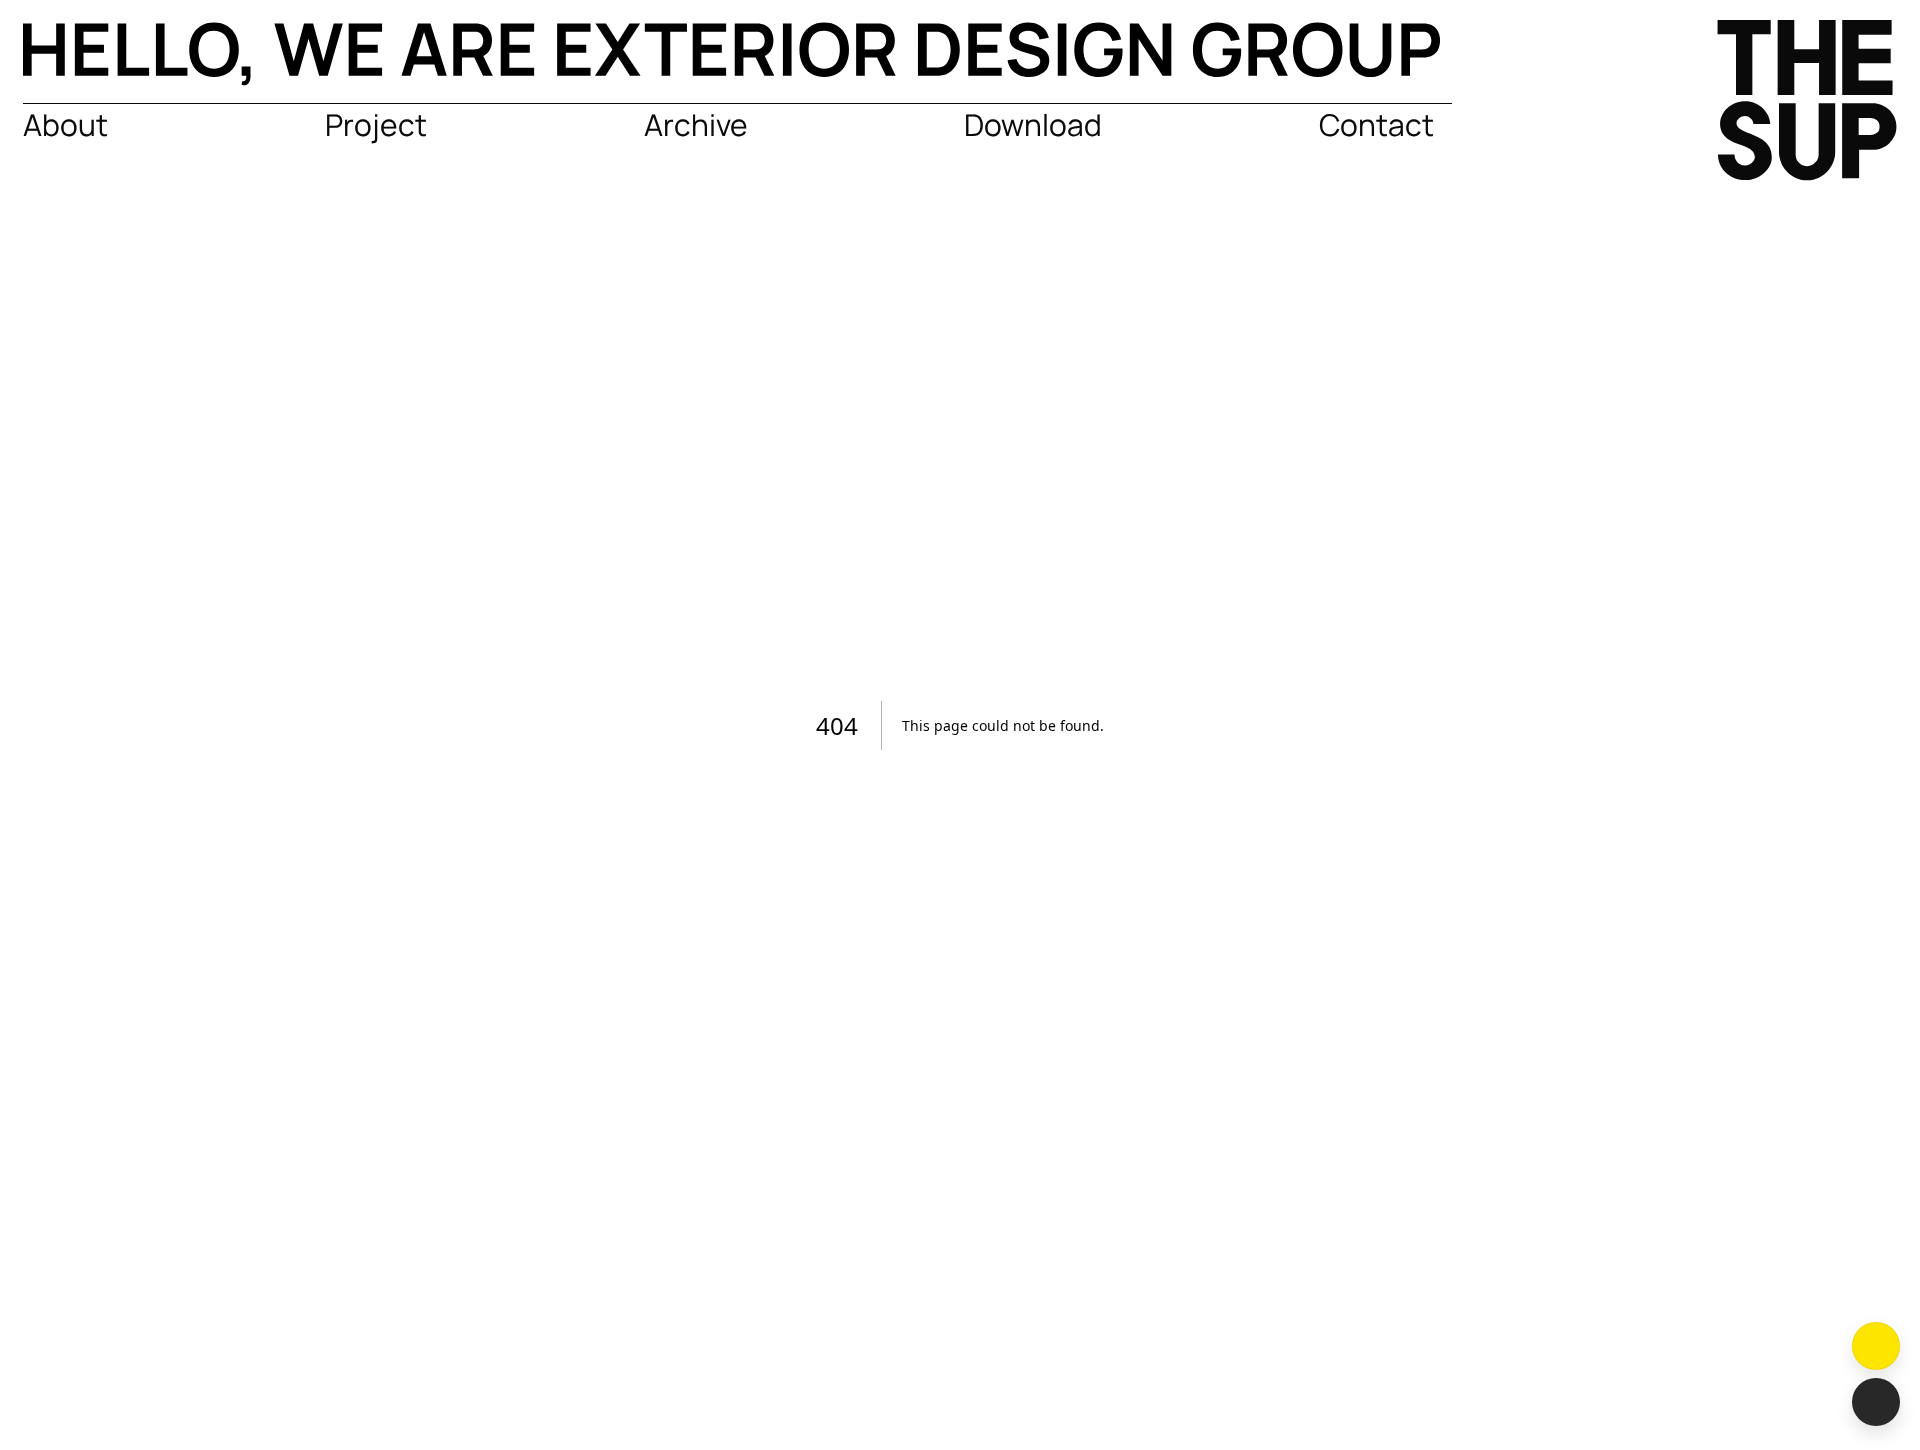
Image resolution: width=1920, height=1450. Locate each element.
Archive (696, 124)
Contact (1376, 124)
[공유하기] (1876, 1402)
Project (376, 124)
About (65, 124)
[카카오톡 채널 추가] (1876, 1346)
